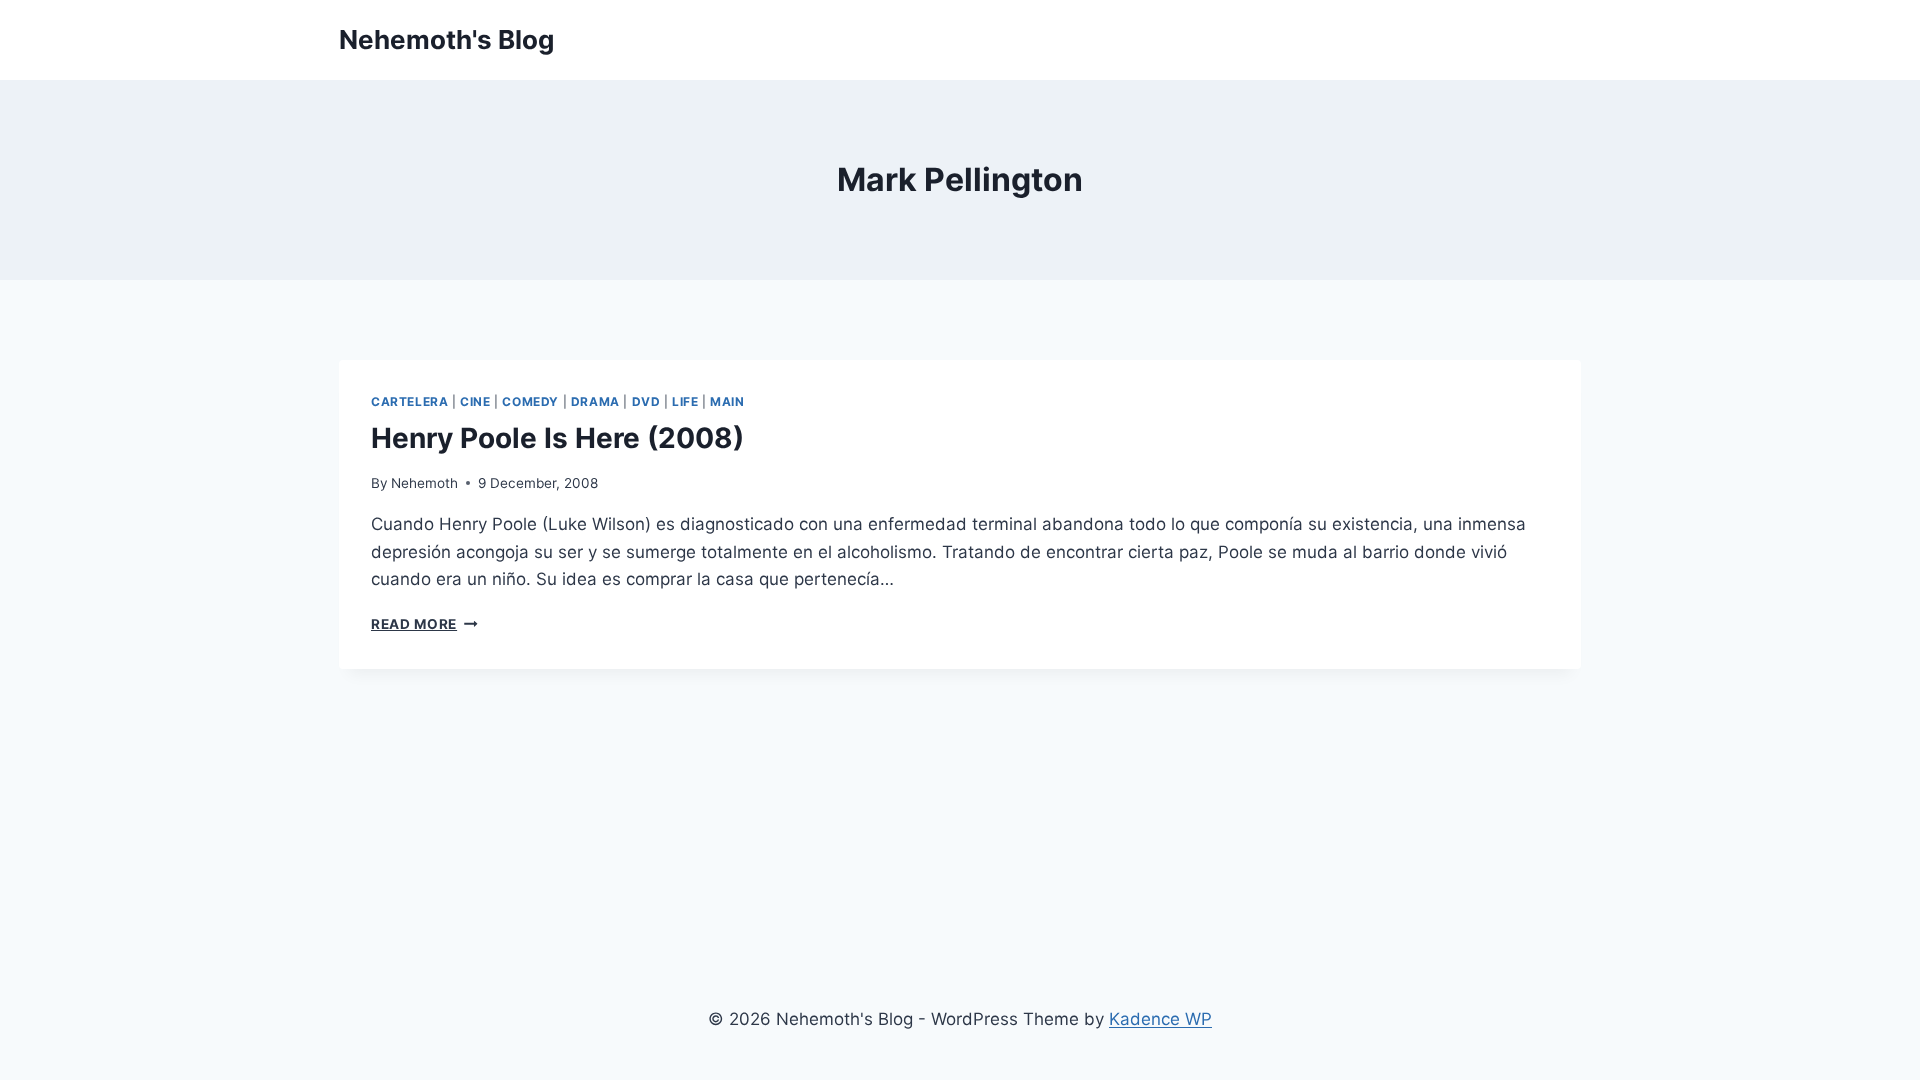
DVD (646, 401)
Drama (595, 401)
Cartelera (409, 401)
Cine (475, 401)
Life (685, 401)
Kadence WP (1160, 1019)
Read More (424, 624)
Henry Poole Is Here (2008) (557, 438)
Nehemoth (424, 483)
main (727, 401)
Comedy (530, 401)
